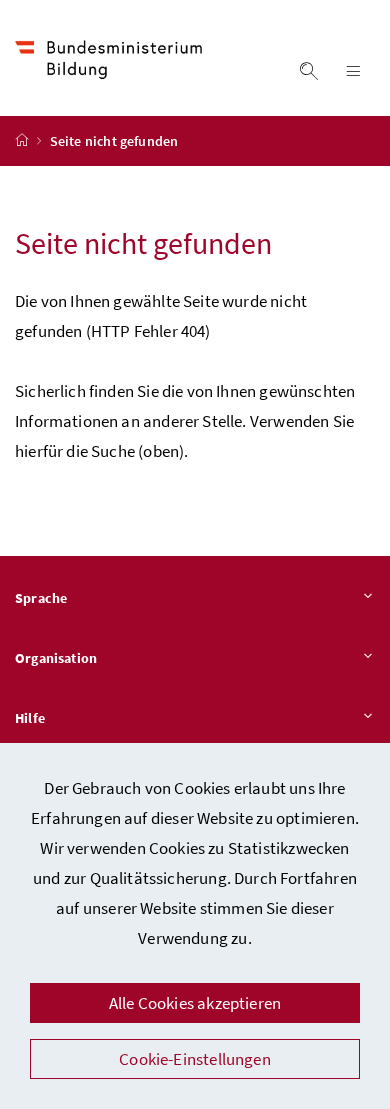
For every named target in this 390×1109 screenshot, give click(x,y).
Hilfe (30, 718)
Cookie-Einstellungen (195, 1059)
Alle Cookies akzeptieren (195, 1003)
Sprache (41, 598)
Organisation (56, 658)
